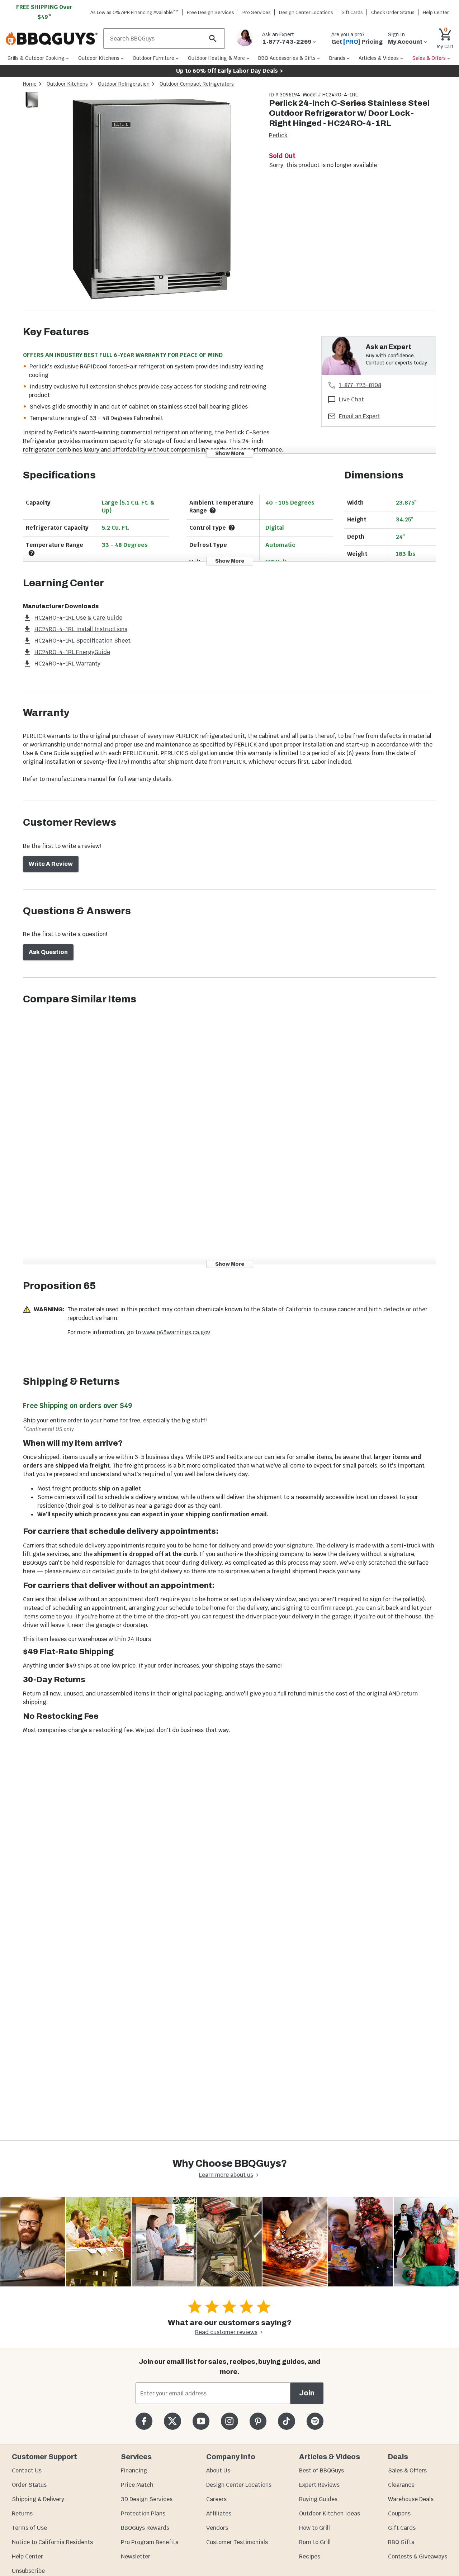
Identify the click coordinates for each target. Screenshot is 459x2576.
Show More (230, 453)
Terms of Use (29, 2528)
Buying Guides (318, 2499)
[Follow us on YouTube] (201, 2421)
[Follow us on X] (172, 2421)
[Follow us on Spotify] (315, 2421)
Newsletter (136, 2556)
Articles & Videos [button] (379, 58)
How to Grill (314, 2528)
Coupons (399, 2513)
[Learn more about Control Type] (232, 528)
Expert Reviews (319, 2485)
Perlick (278, 135)
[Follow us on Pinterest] (258, 2421)
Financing (134, 2470)
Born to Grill (315, 2542)
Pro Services (257, 12)
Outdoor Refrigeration (124, 84)
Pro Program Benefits (150, 2542)
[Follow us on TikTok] (286, 2421)
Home (30, 84)
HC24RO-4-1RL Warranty (67, 664)
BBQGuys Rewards (145, 2528)
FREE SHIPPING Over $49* (44, 12)
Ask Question (48, 952)
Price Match (137, 2485)
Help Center (27, 2556)
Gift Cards (352, 12)
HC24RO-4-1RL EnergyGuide (72, 652)
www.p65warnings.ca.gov (176, 1332)
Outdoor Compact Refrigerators (197, 84)
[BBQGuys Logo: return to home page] (52, 39)
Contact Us (27, 2470)
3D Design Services (147, 2499)
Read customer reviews (226, 2332)
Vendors (217, 2528)
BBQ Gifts (401, 2542)
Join (307, 2393)
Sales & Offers (407, 2470)
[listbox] (32, 101)
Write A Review (51, 864)
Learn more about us (226, 2175)
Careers (216, 2499)
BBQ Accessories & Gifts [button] (287, 58)
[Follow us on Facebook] (144, 2421)
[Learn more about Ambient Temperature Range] (213, 510)
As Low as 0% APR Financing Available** (134, 12)
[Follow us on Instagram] (229, 2421)
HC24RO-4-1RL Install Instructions (81, 629)
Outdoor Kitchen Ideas (330, 2513)
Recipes (310, 2556)
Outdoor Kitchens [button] (99, 58)
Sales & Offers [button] (429, 58)
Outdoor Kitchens (67, 84)
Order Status (29, 2485)
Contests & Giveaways (418, 2556)
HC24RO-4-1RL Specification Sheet (82, 641)
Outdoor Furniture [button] (153, 58)
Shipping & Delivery (38, 2499)
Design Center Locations (306, 12)
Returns (22, 2513)
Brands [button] (337, 58)
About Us (218, 2470)
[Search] (213, 39)
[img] (152, 201)
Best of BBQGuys (321, 2470)
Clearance (401, 2485)
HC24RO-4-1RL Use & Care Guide (78, 618)
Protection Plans (143, 2513)
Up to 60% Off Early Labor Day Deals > (229, 71)
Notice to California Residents (52, 2542)
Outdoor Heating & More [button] (216, 58)
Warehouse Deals (411, 2499)
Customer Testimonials (237, 2542)
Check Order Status (393, 12)
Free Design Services (210, 12)
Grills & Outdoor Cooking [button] (36, 58)
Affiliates (219, 2513)
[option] (32, 107)
